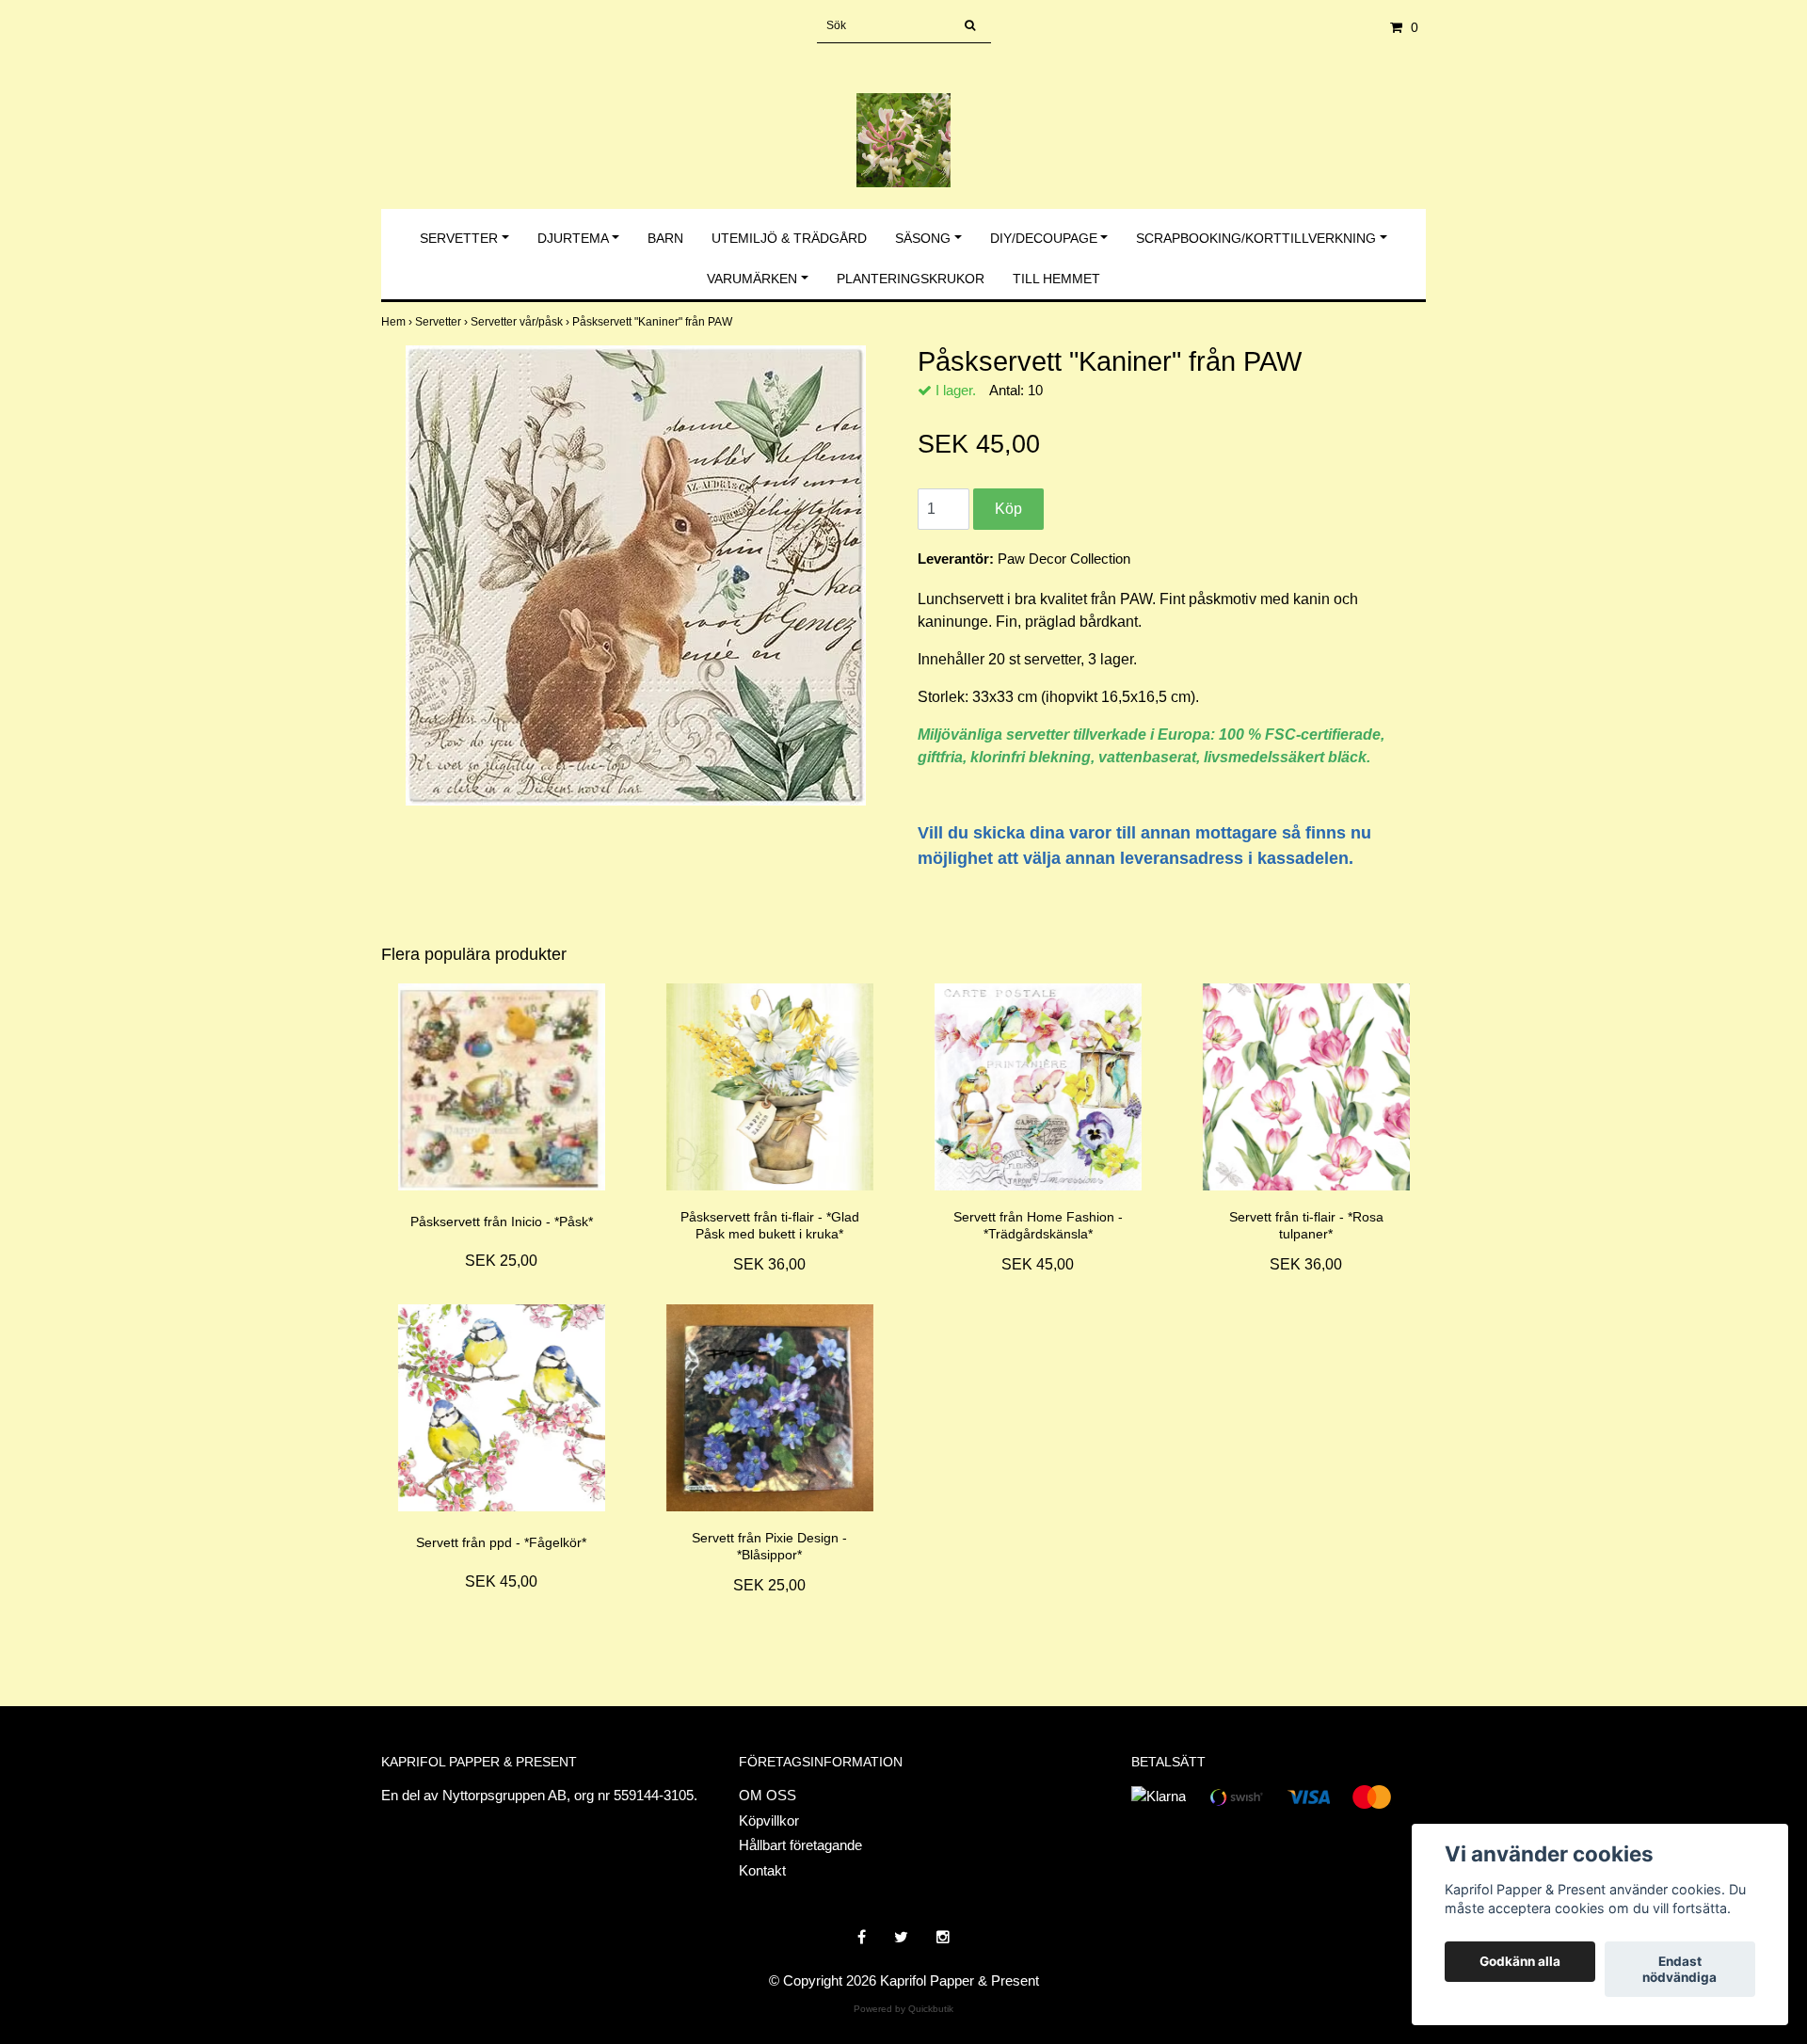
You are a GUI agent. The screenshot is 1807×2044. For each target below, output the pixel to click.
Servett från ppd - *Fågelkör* (501, 1542)
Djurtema (573, 238)
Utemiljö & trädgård (789, 238)
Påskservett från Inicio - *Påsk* (502, 1222)
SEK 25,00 (501, 1261)
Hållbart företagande (800, 1845)
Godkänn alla (1520, 1962)
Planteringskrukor (911, 279)
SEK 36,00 (769, 1264)
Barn (665, 238)
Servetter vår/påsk (521, 322)
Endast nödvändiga (1679, 1970)
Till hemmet (1056, 279)
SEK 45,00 (1038, 1264)
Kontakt (762, 1870)
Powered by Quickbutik (903, 2009)
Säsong (923, 238)
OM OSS (768, 1795)
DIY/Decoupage (1044, 238)
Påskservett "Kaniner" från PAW (654, 322)
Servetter (459, 238)
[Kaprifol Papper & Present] (903, 120)
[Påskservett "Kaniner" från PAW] (635, 575)
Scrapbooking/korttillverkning (1256, 238)
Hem (398, 322)
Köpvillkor (769, 1820)
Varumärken (752, 279)
